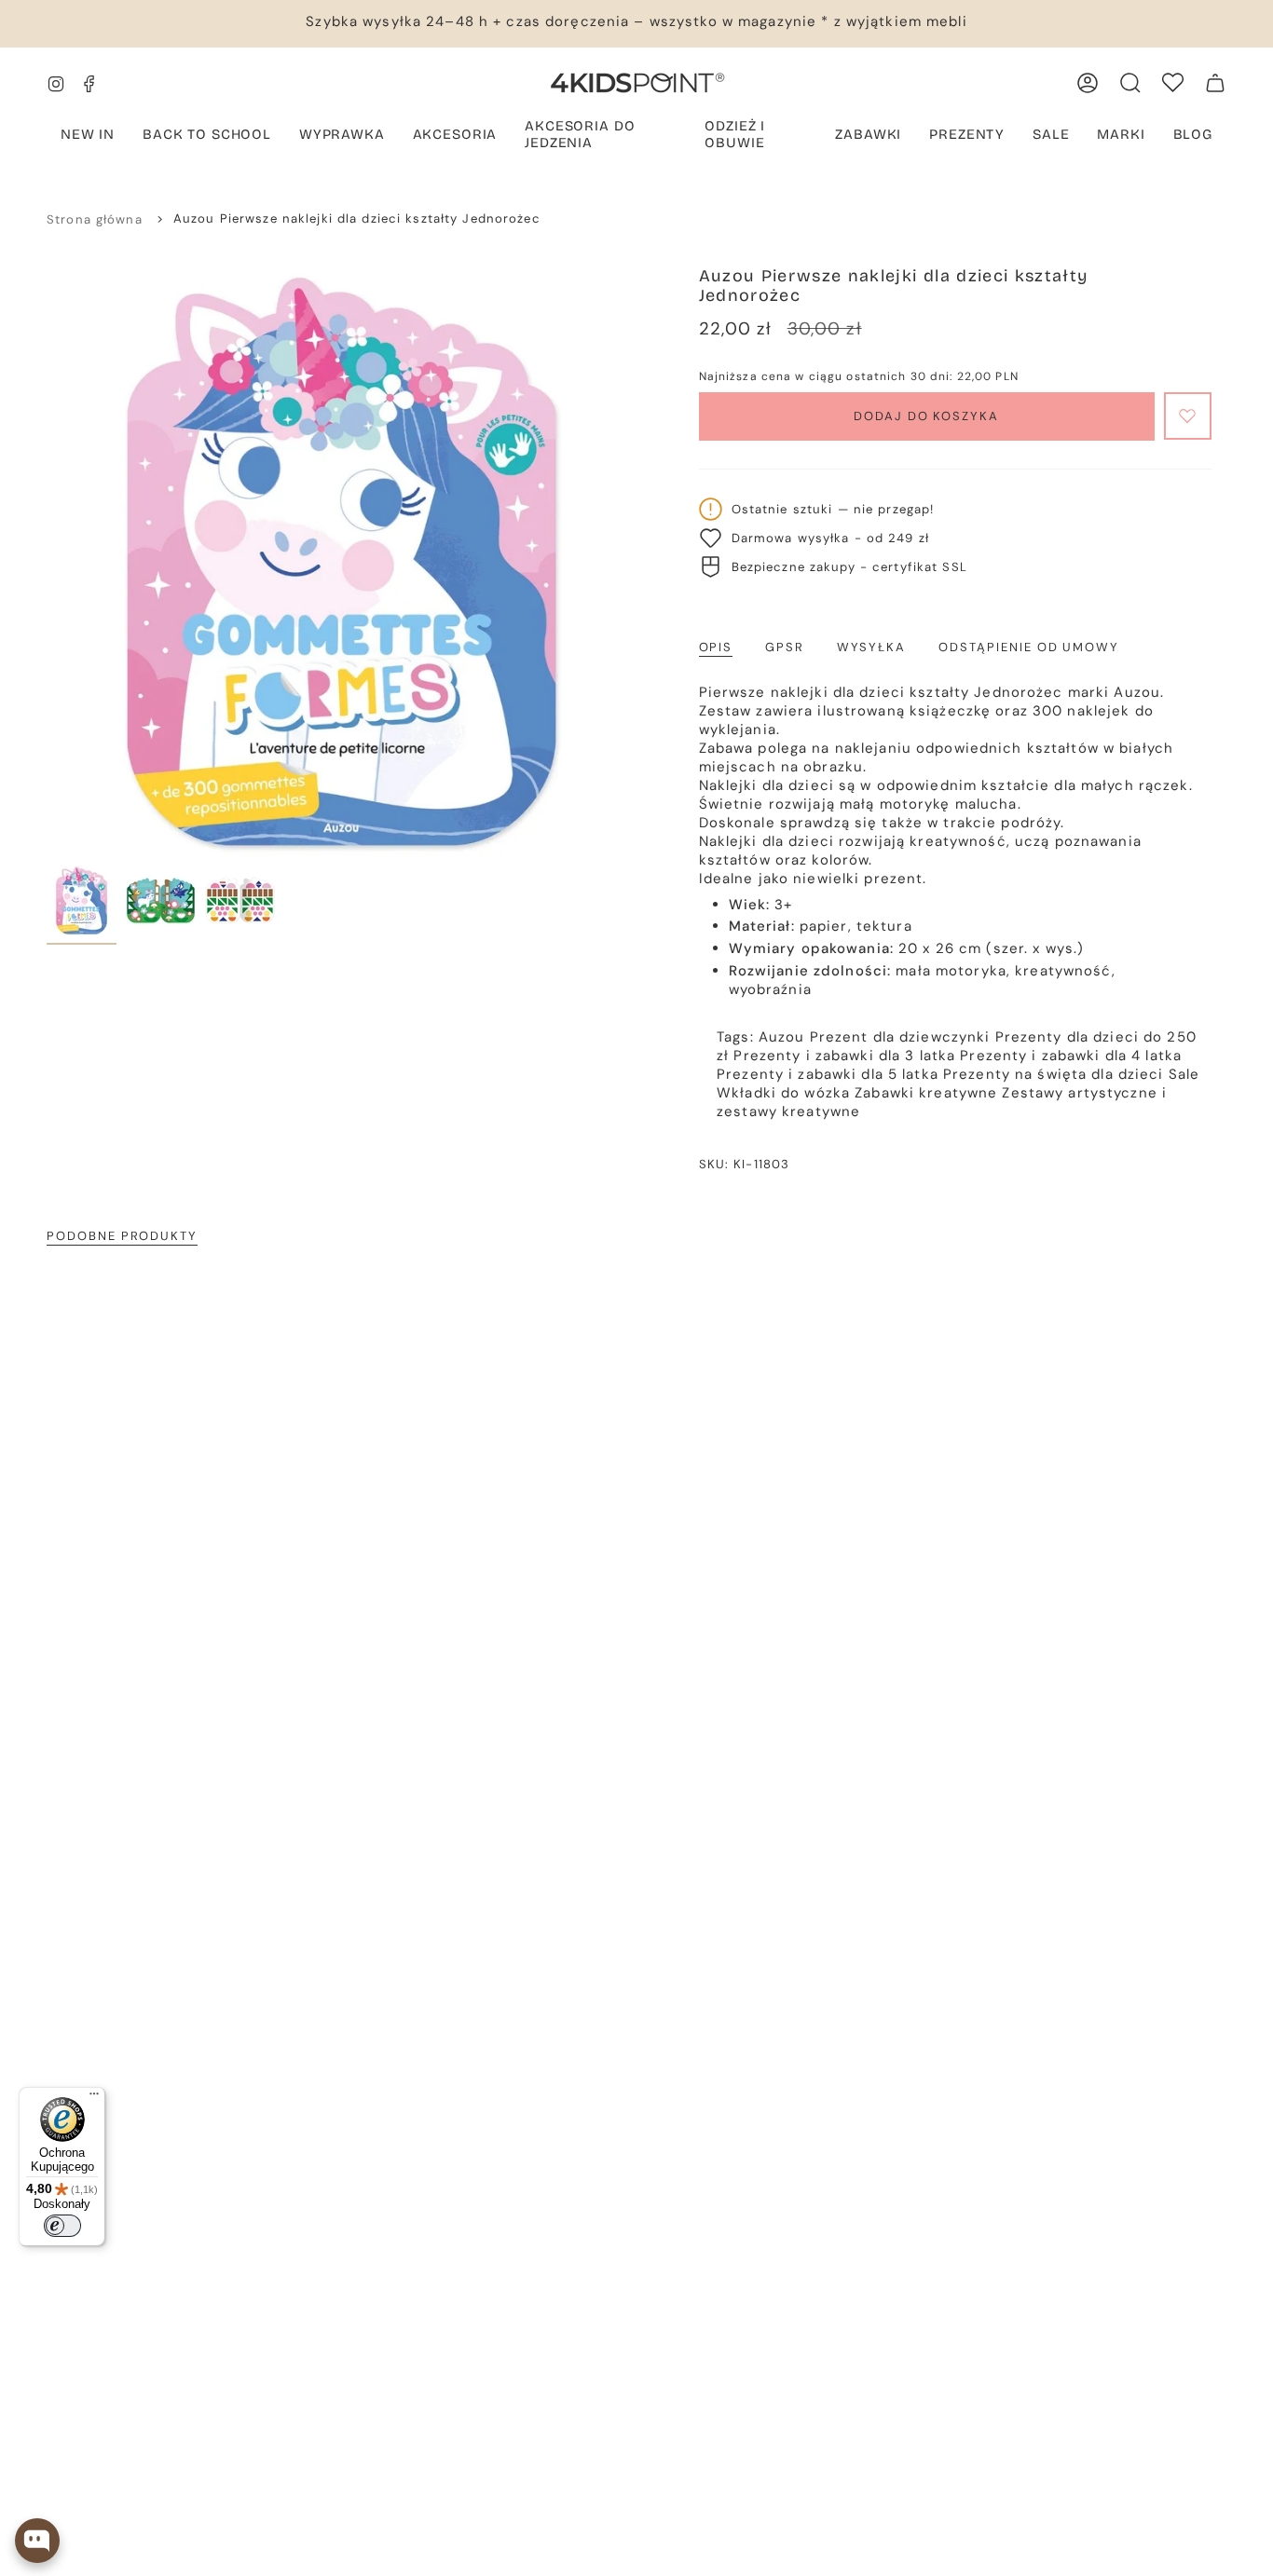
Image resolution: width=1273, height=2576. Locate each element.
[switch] (62, 2226)
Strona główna (95, 219)
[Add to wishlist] (1188, 416)
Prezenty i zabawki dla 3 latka (844, 1056)
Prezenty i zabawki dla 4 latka (1071, 1056)
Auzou (782, 1037)
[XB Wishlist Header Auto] (1173, 82)
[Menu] (94, 2098)
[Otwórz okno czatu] (37, 2541)
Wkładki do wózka (783, 1093)
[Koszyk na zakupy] (1215, 83)
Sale (1184, 1074)
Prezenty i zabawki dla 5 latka (828, 1074)
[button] (342, 136)
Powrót (47, 561)
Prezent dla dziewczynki (900, 1037)
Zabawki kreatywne (926, 1093)
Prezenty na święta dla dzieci (1054, 1074)
